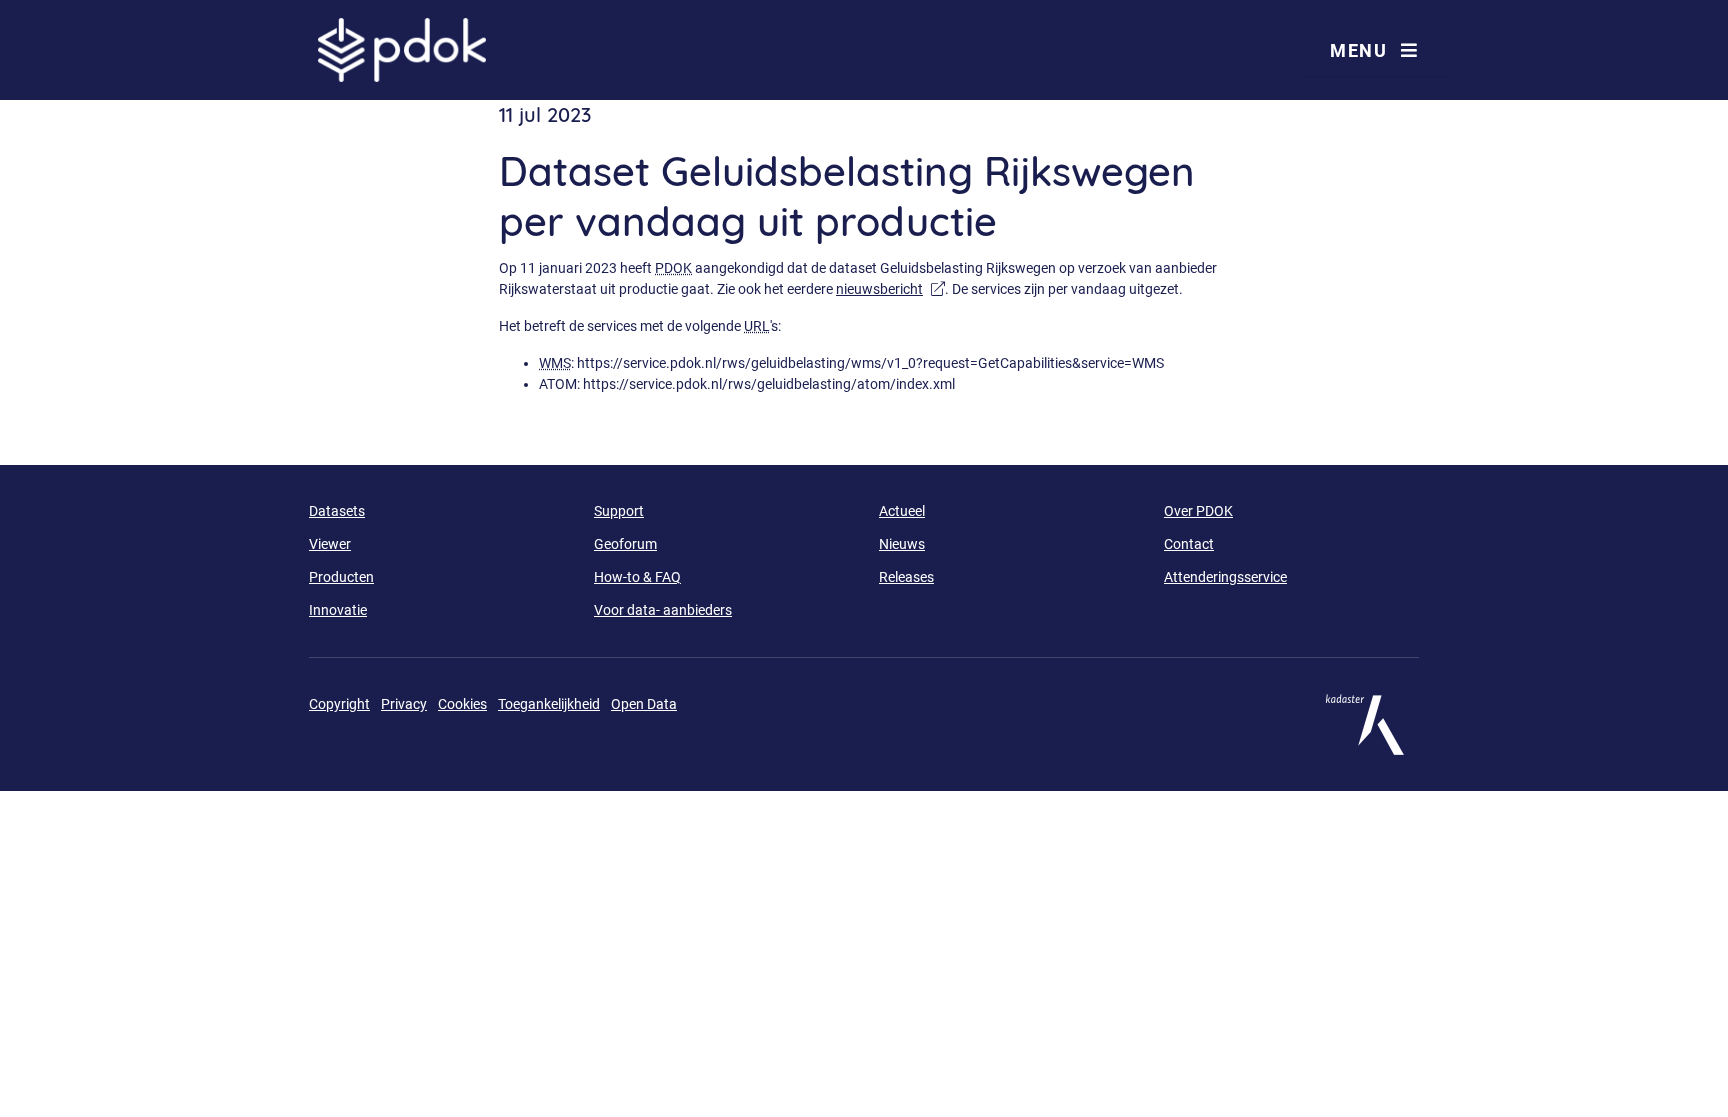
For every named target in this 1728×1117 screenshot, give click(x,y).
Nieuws (902, 544)
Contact (1189, 544)
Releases (906, 577)
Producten (341, 577)
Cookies (462, 704)
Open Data (644, 704)
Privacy (404, 704)
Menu (1361, 50)
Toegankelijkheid (549, 704)
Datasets (337, 511)
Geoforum (625, 544)
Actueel (902, 511)
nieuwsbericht (890, 289)
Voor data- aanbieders (663, 610)
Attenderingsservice (1225, 577)
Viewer (330, 544)
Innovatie (338, 610)
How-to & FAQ (637, 577)
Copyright (339, 704)
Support (619, 511)
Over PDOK (1198, 511)
